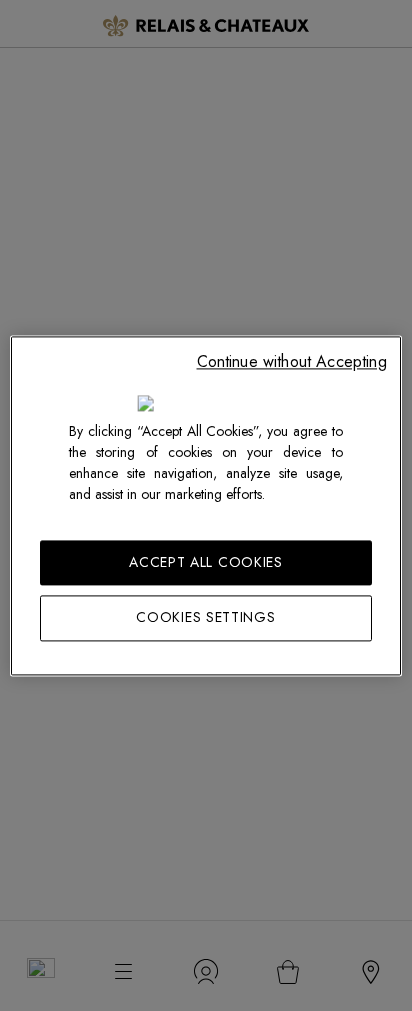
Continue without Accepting (292, 361)
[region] (205, 505)
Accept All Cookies (206, 562)
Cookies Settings (205, 618)
